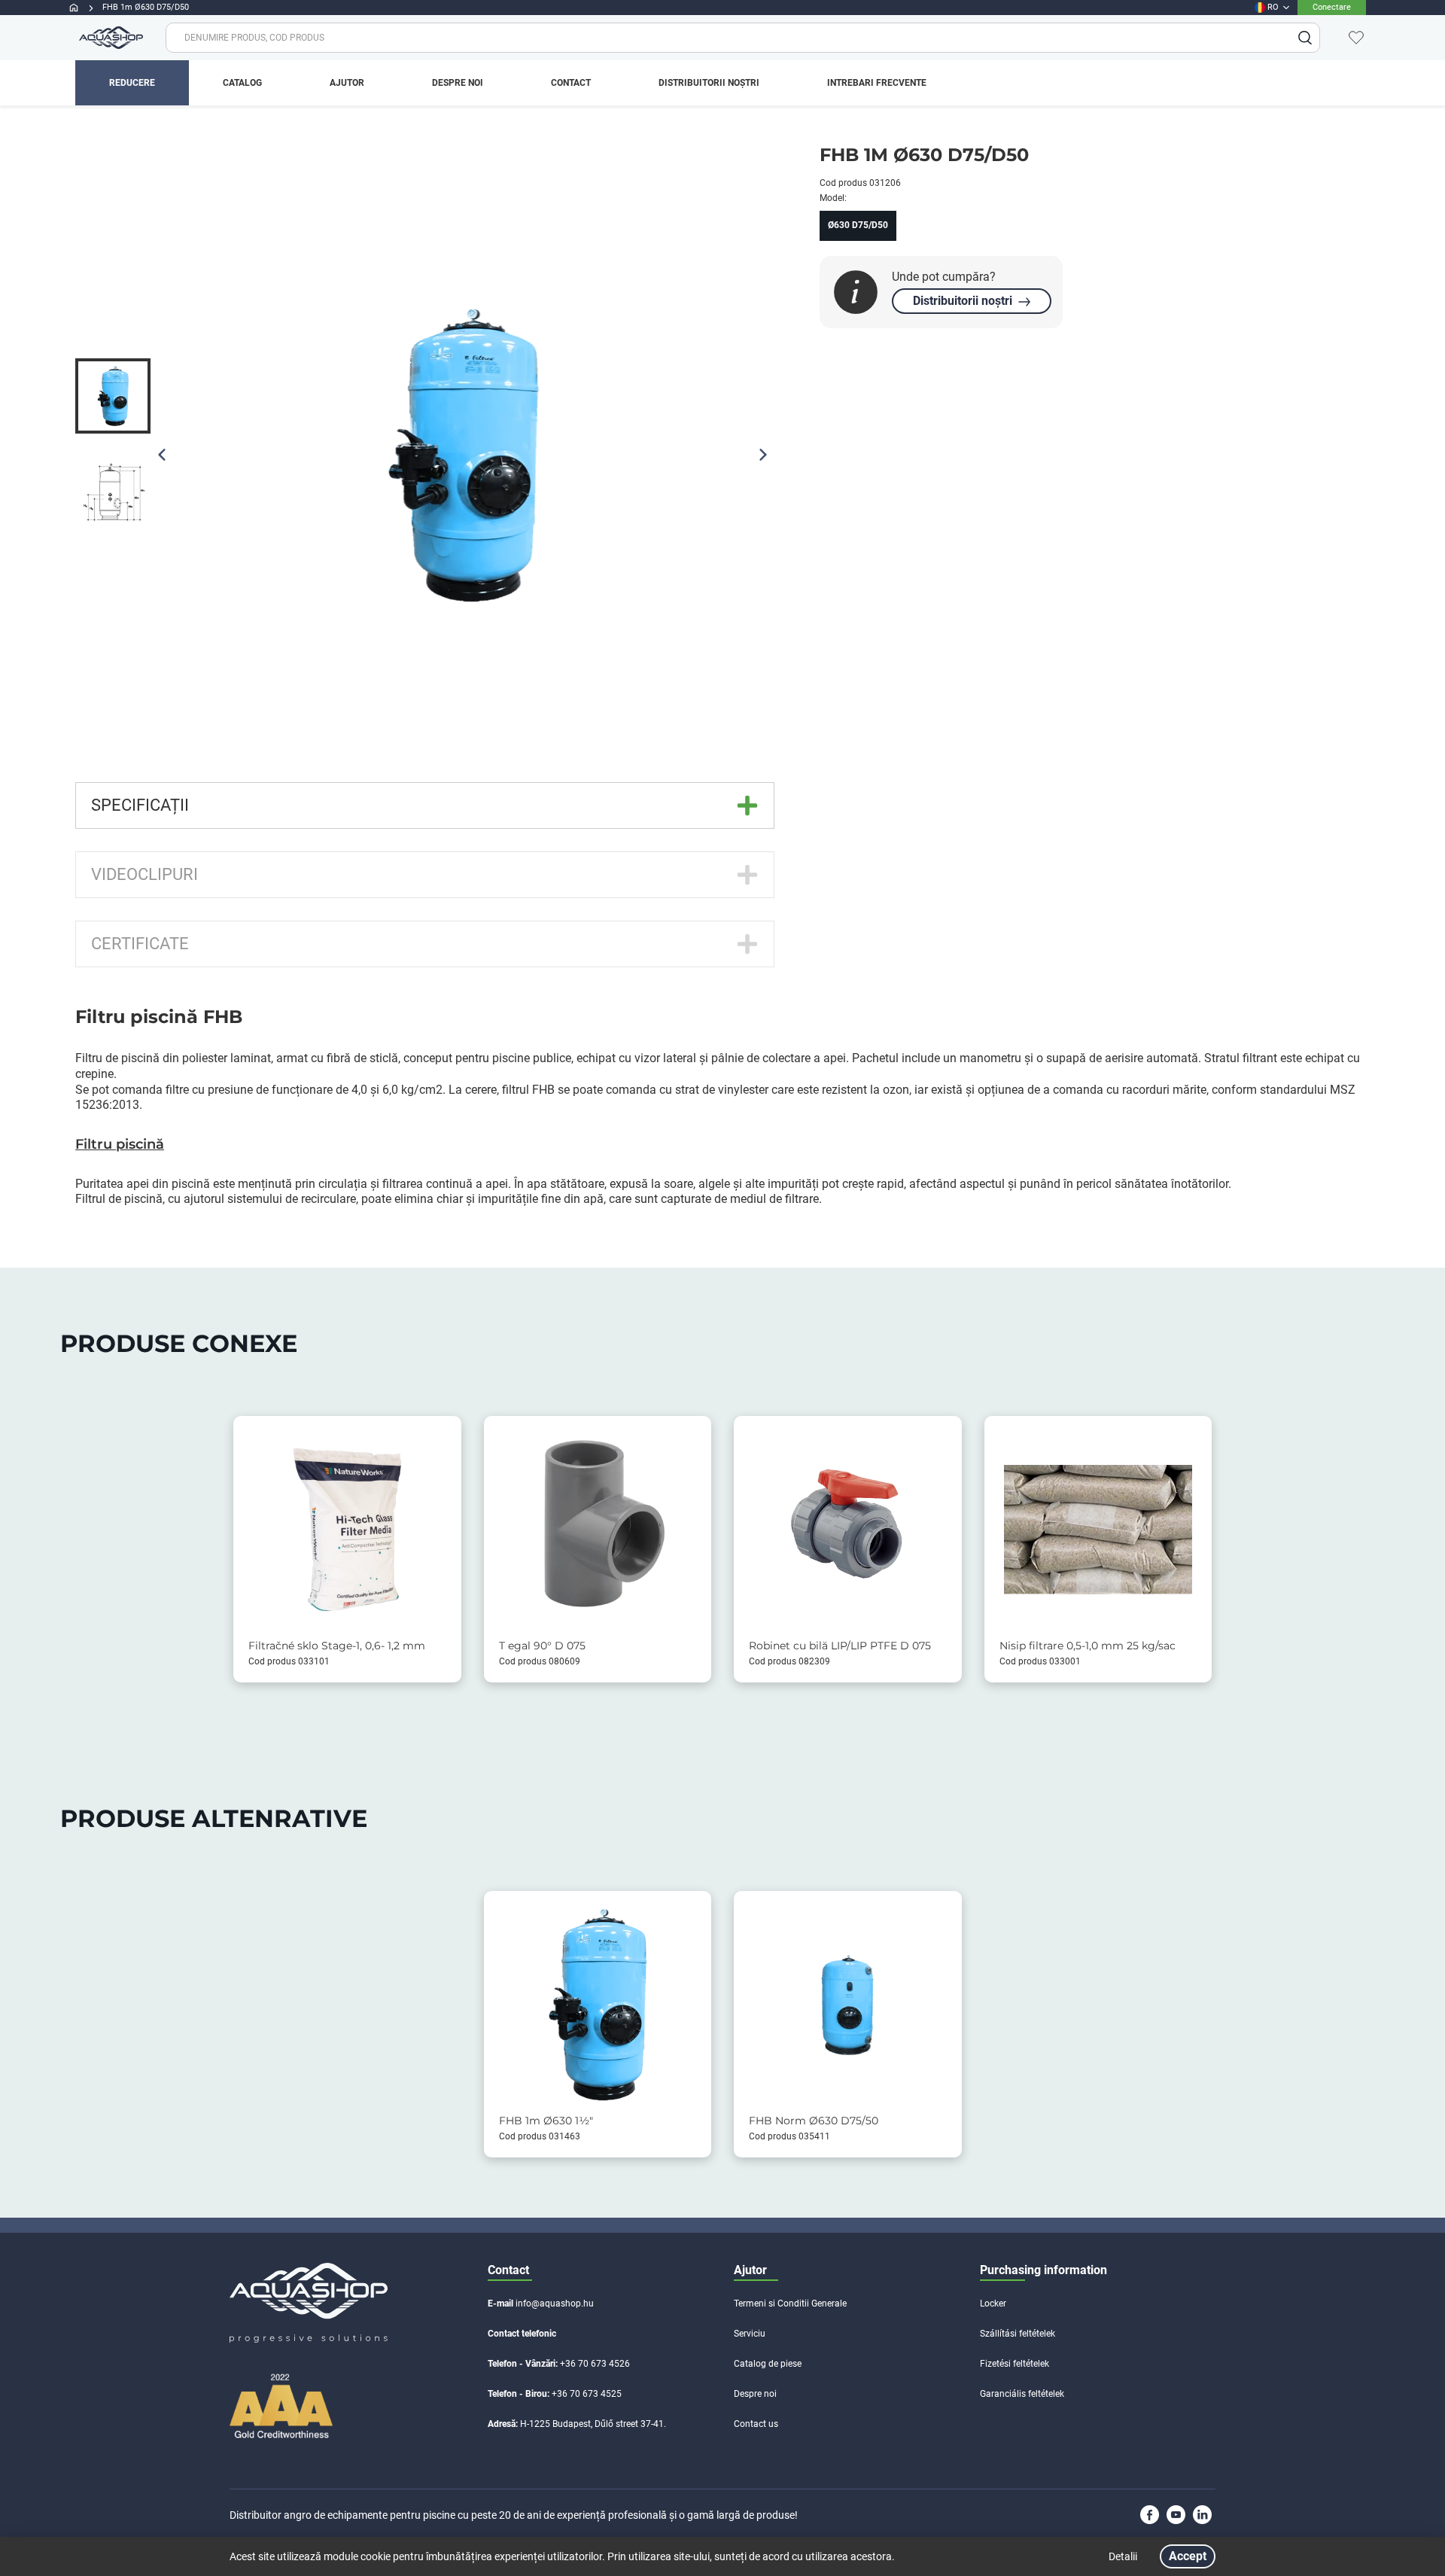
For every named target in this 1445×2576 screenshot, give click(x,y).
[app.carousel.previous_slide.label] (162, 455)
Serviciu (750, 2334)
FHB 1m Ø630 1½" (546, 2121)
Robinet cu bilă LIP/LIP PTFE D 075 (840, 1646)
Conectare (1332, 7)
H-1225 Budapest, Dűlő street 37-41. (593, 2424)
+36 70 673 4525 (587, 2394)
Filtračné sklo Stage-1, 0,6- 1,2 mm (337, 1646)
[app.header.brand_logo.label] (109, 38)
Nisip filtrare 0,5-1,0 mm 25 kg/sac (1088, 1646)
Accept (1188, 2556)
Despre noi (755, 2394)
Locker (993, 2303)
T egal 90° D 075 (542, 1646)
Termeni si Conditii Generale (790, 2303)
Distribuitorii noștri (963, 301)
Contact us (756, 2424)
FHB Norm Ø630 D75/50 (814, 2121)
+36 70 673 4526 (595, 2364)
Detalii (1123, 2556)
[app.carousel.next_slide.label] (763, 455)
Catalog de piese (768, 2364)
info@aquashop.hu (555, 2303)
